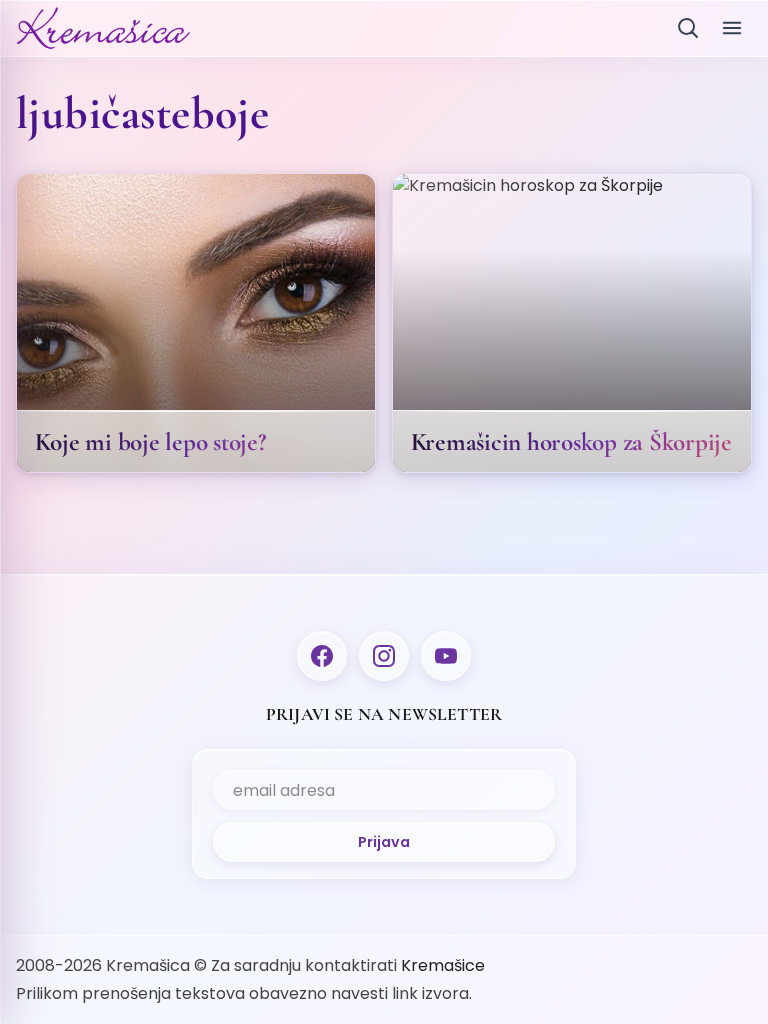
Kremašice (443, 965)
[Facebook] (322, 656)
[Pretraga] (688, 28)
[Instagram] (384, 656)
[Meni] (732, 28)
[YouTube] (446, 656)
